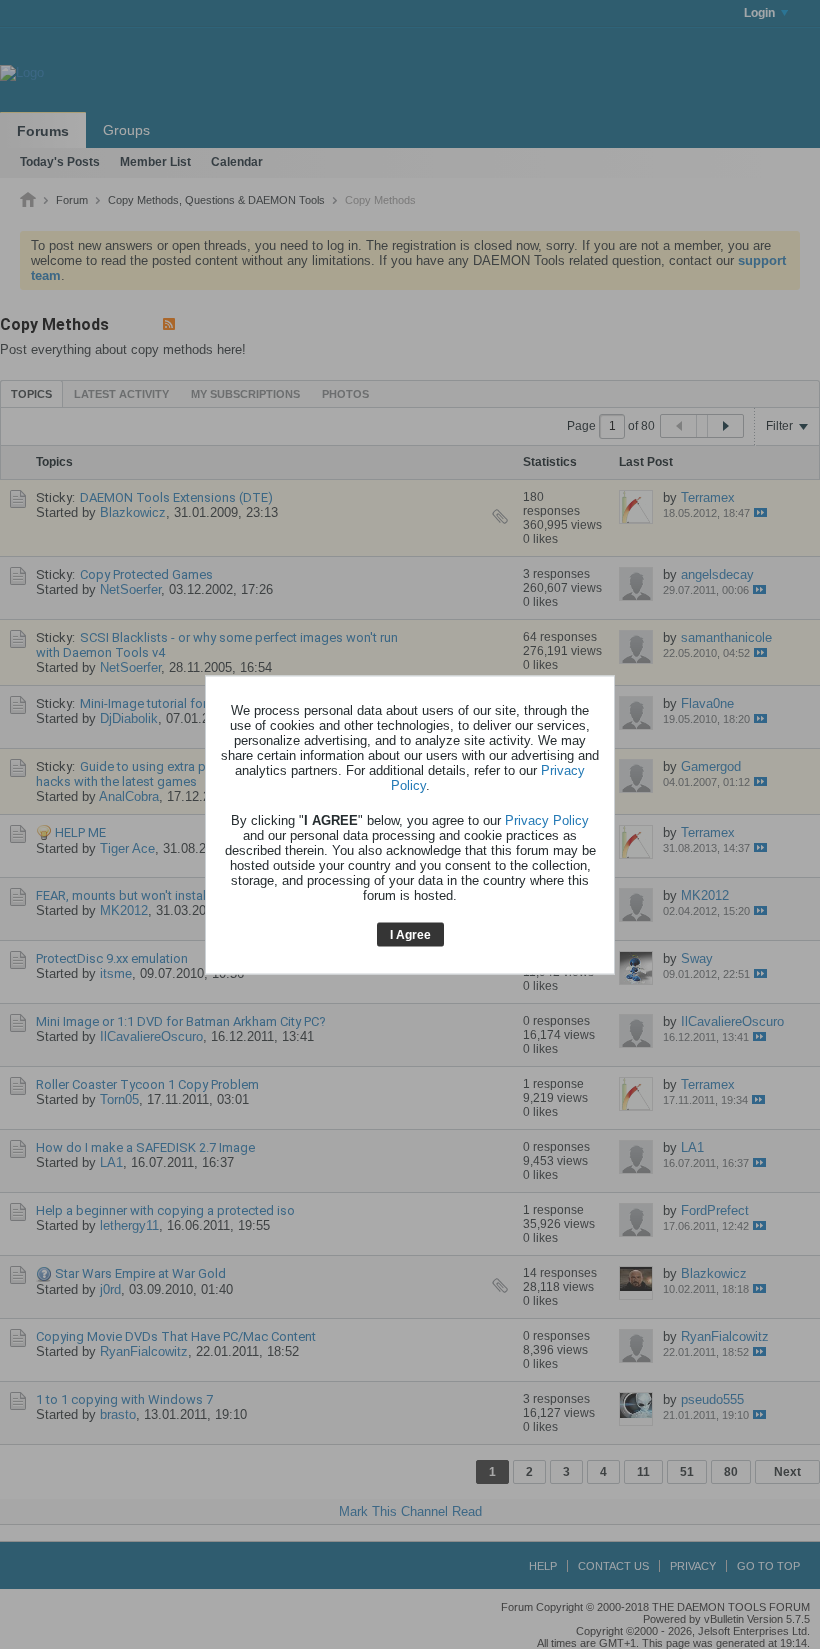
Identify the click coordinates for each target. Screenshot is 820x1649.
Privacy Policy (547, 820)
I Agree (410, 935)
